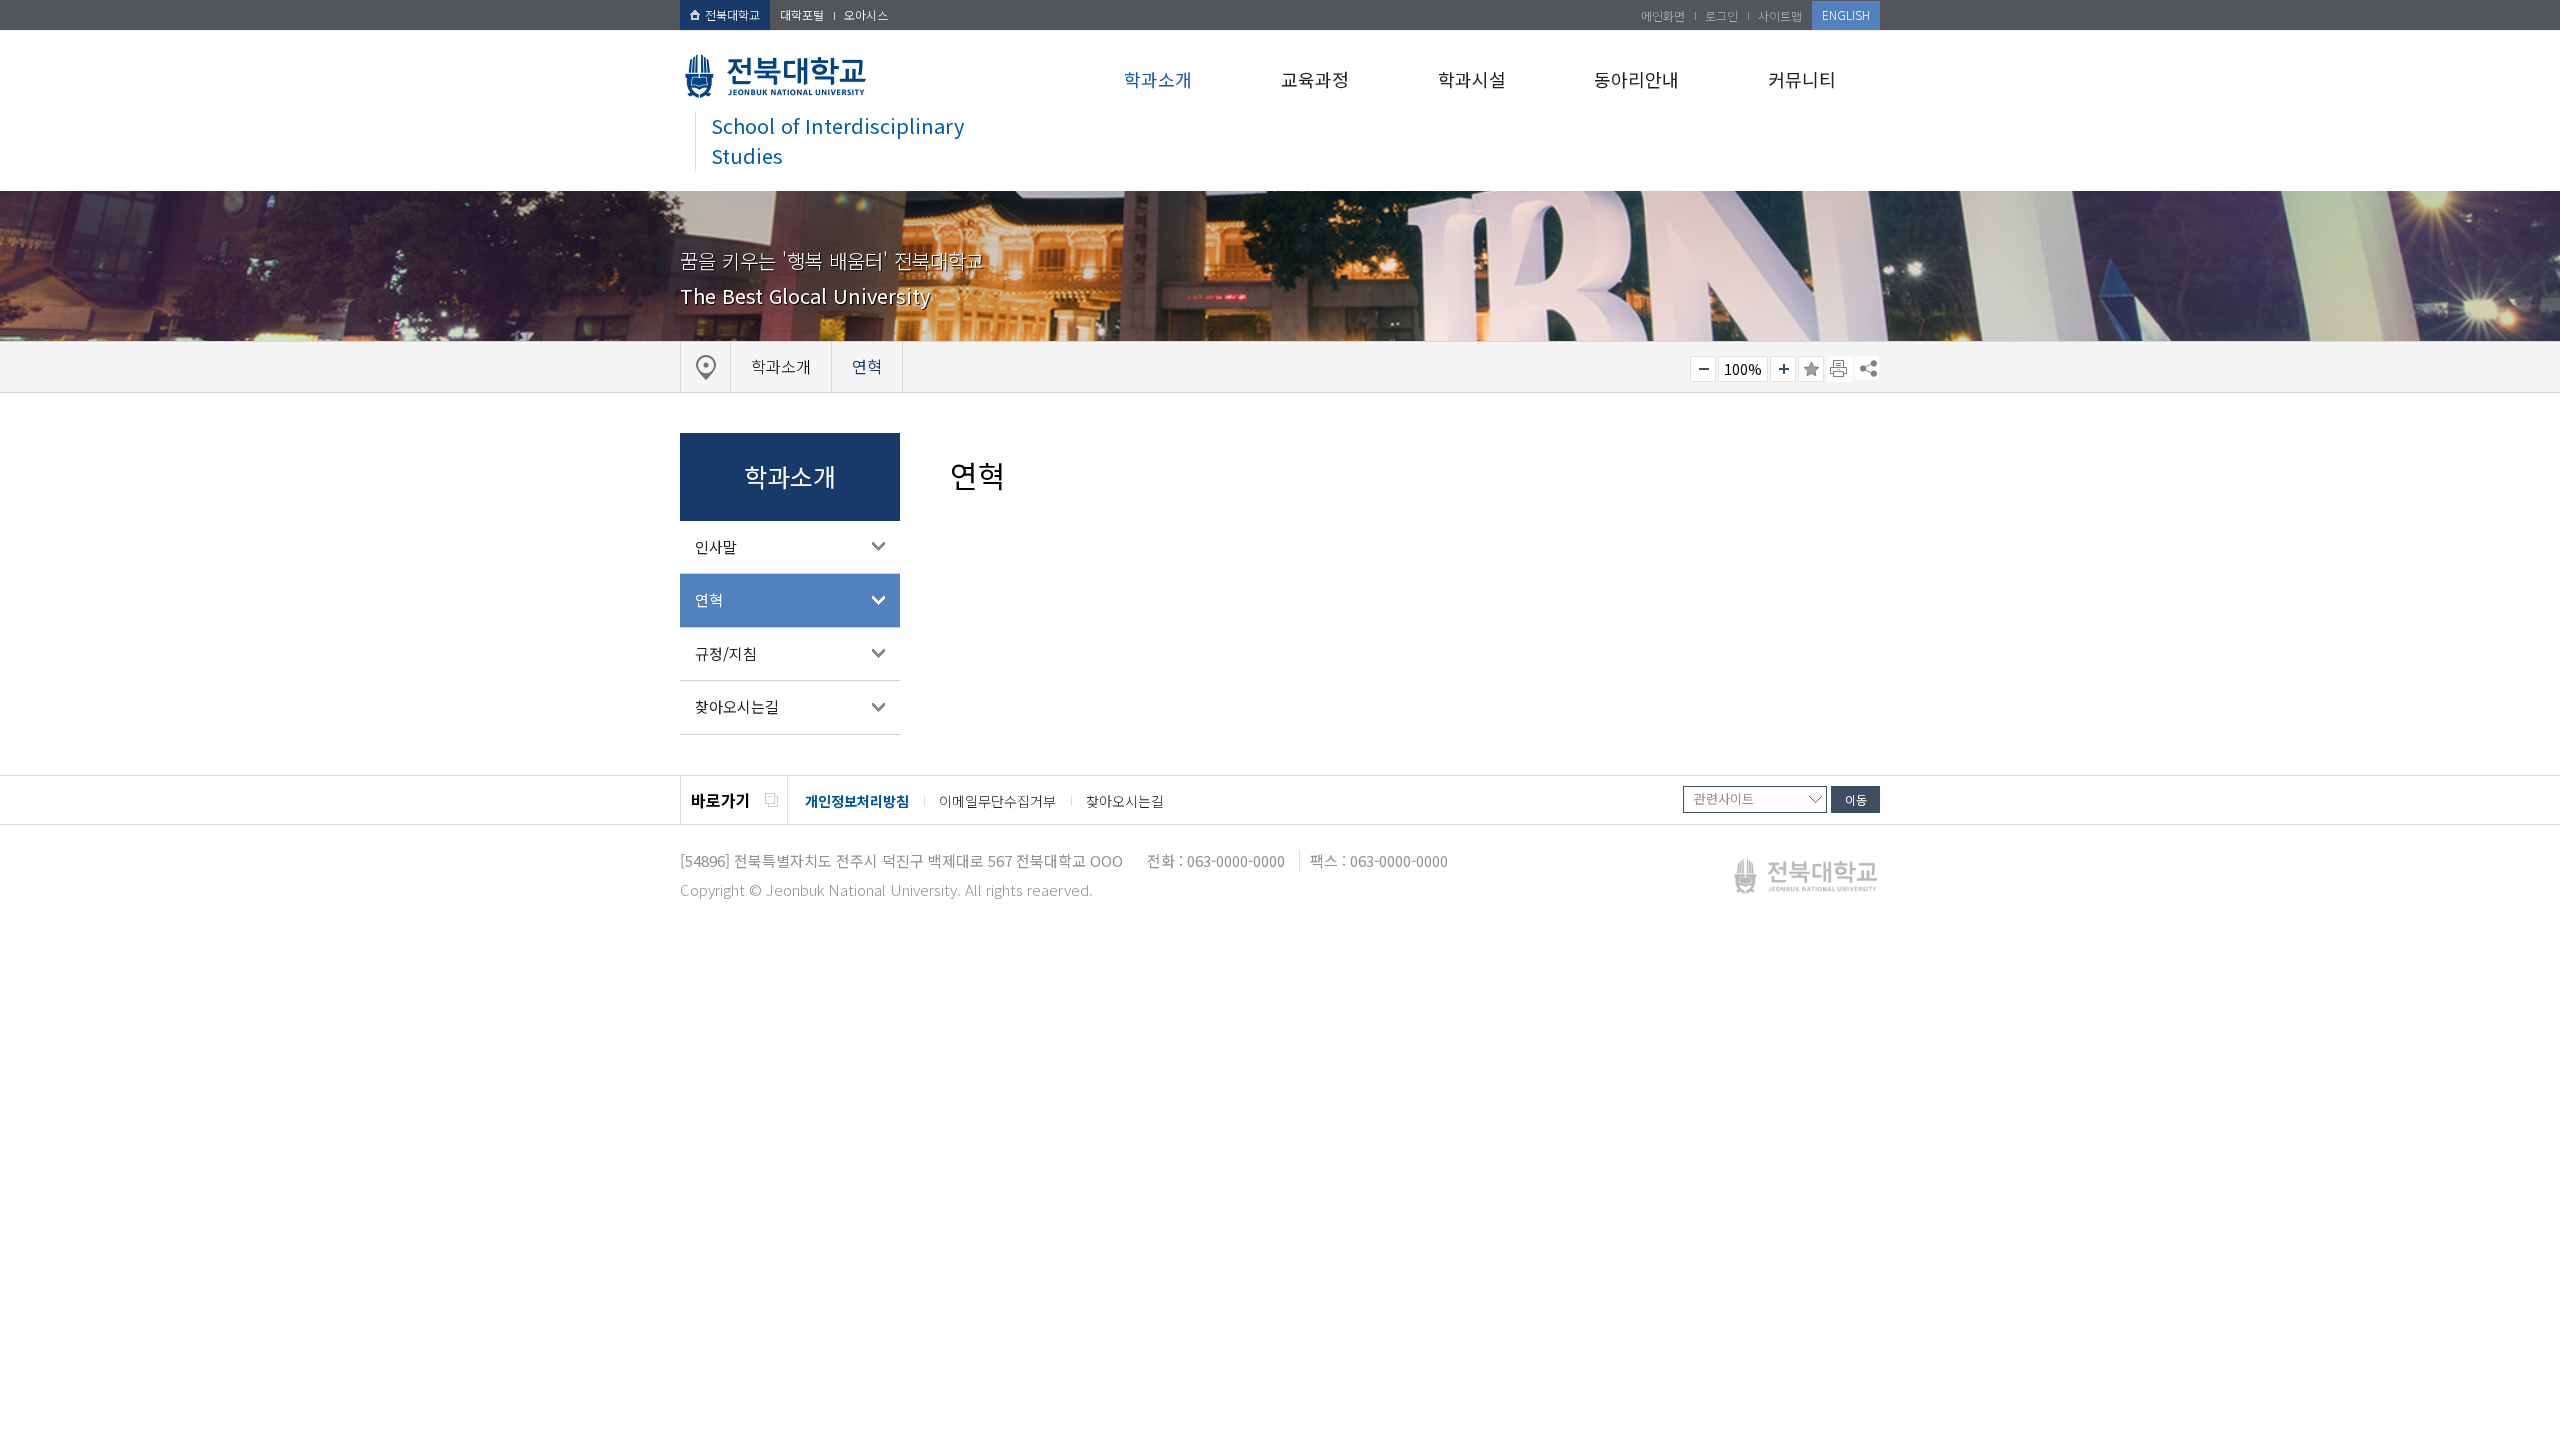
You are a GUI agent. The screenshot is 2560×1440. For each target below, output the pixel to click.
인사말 (716, 546)
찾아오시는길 (737, 706)
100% (1743, 369)
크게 (1783, 369)
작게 (1703, 369)
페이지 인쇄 (1840, 369)
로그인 (1721, 15)
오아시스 (866, 14)
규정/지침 (726, 653)
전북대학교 (732, 14)
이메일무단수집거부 (997, 801)
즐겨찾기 (1811, 369)
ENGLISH (1846, 14)
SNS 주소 (1867, 368)
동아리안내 (1636, 79)
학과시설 (1472, 79)
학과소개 (1158, 79)
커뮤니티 (1802, 79)
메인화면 (1663, 15)
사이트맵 (1780, 15)
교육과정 (1315, 79)
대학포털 (802, 14)
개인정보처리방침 (857, 801)
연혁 (709, 599)
